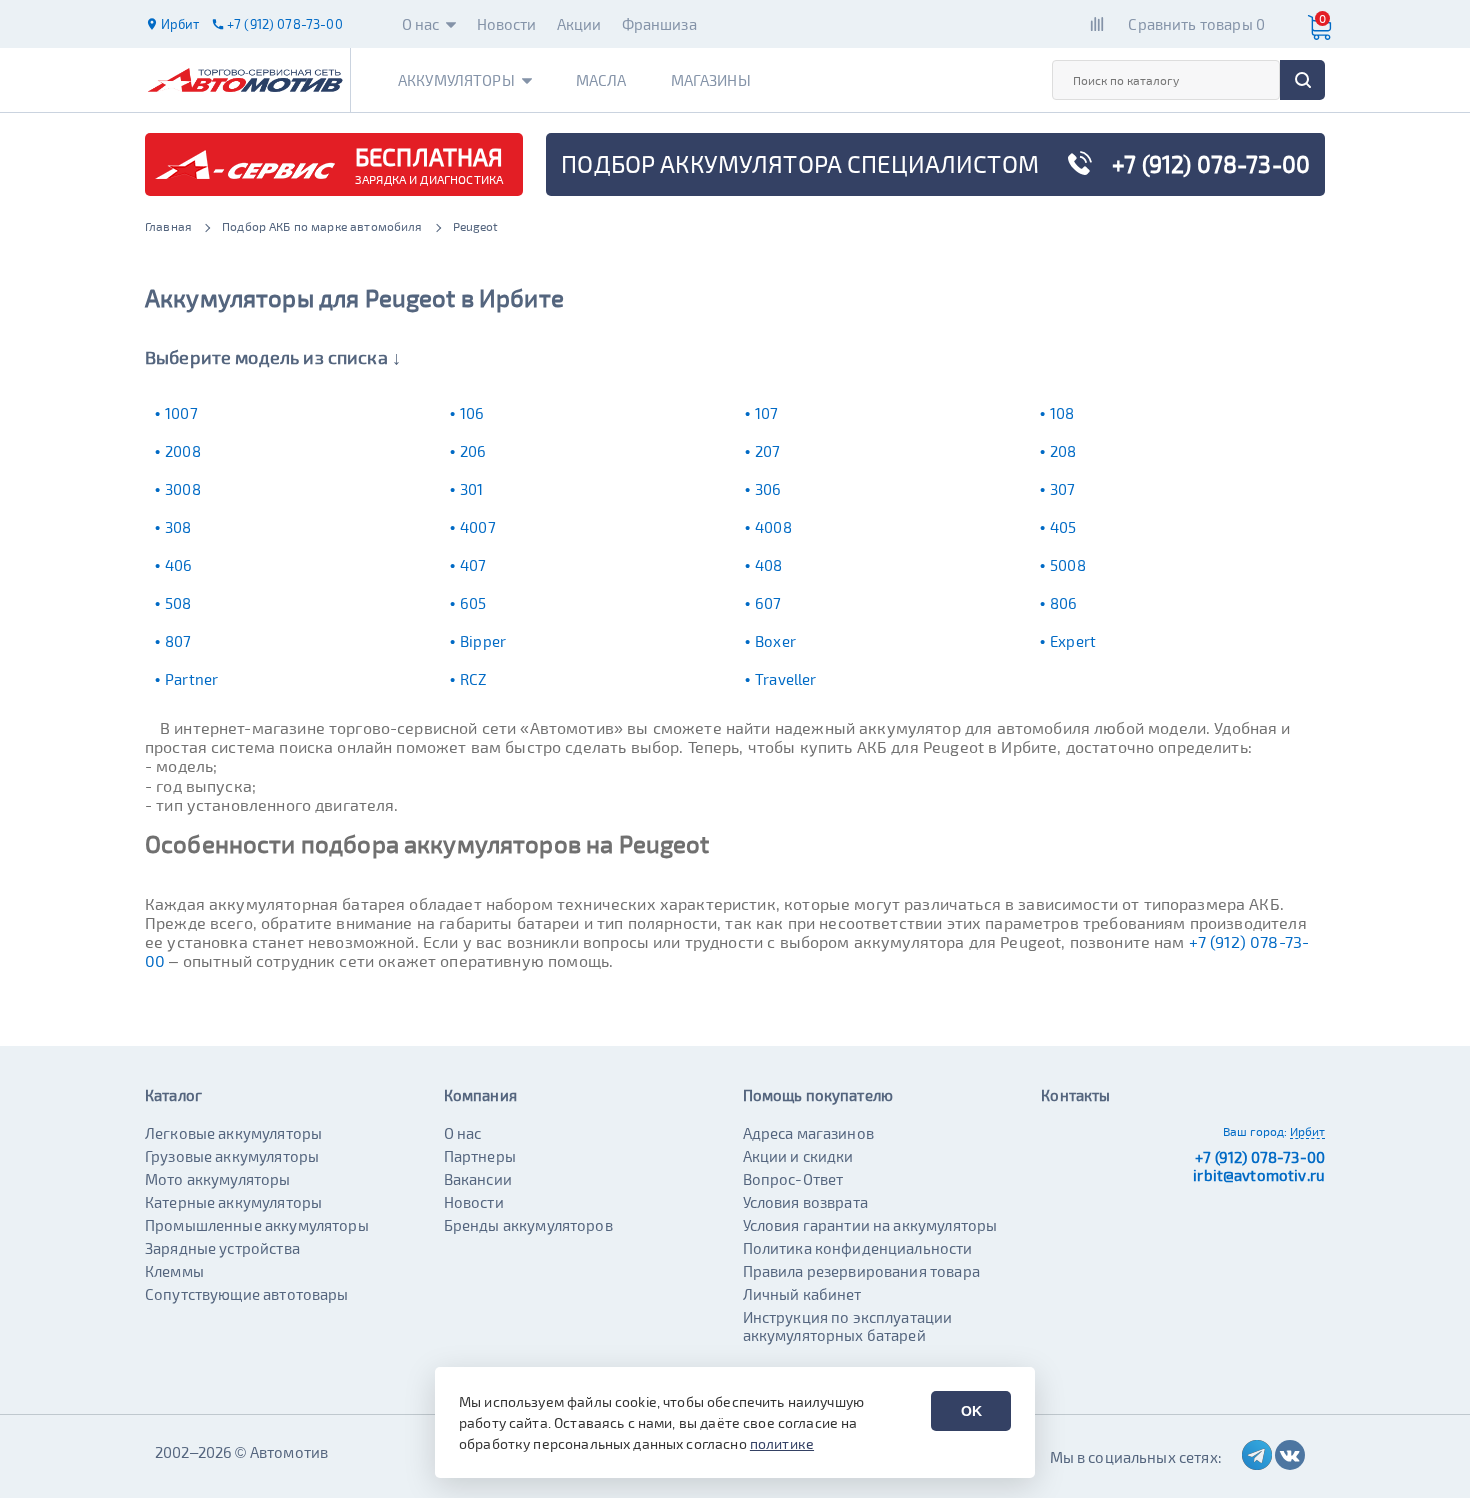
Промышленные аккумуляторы (257, 1225)
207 (767, 451)
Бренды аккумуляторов (528, 1225)
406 (178, 565)
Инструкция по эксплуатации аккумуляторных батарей (848, 1326)
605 (473, 603)
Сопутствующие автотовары (247, 1294)
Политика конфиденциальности (858, 1248)
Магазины (711, 80)
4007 (478, 527)
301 (471, 489)
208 (1063, 451)
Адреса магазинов (808, 1133)
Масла (601, 80)
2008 (183, 451)
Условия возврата (805, 1202)
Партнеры (480, 1156)
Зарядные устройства (222, 1248)
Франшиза (659, 24)
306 (768, 489)
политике (782, 1443)
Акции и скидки (798, 1156)
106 (472, 413)
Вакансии (478, 1179)
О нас (421, 24)
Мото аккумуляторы (218, 1179)
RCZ (473, 679)
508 (178, 603)
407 (473, 565)
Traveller (785, 679)
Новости (507, 24)
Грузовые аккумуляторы (232, 1156)
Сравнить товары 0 (1196, 24)
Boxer (775, 641)
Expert (1073, 641)
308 (178, 527)
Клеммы (174, 1271)
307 (1062, 489)
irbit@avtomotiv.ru (1259, 1175)
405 (1063, 527)
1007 (181, 413)
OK (971, 1411)
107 (766, 413)
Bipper (483, 641)
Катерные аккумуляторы (233, 1202)
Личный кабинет (802, 1294)
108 (1062, 413)
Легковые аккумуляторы (233, 1133)
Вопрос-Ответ (793, 1179)
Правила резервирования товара (861, 1271)
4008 (773, 527)
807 (178, 641)
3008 (183, 489)
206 (473, 451)
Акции (579, 24)
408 (768, 565)
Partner (191, 679)
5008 (1068, 565)
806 (1063, 603)
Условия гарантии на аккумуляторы (870, 1225)
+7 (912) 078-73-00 (1260, 1157)
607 (768, 603)
